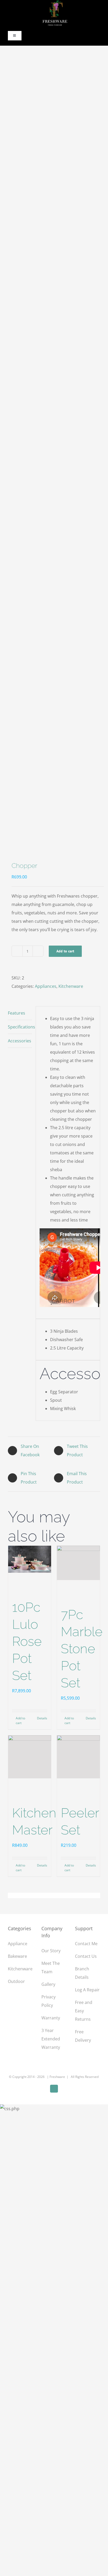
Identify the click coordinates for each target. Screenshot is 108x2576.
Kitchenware (71, 986)
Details (42, 1718)
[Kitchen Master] (30, 1757)
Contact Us (86, 1956)
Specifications (20, 1027)
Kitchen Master (34, 1821)
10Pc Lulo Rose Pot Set (27, 1641)
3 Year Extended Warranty (51, 2039)
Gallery (48, 1984)
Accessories (20, 1041)
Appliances (46, 986)
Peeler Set (80, 1821)
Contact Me (86, 1944)
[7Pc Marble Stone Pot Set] (78, 1563)
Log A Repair (87, 1990)
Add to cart (65, 951)
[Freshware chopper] (54, 455)
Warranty (51, 2018)
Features (17, 1013)
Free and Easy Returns (84, 2011)
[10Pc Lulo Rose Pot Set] (30, 1559)
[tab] (20, 1013)
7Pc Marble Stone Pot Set (82, 1649)
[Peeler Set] (78, 1757)
